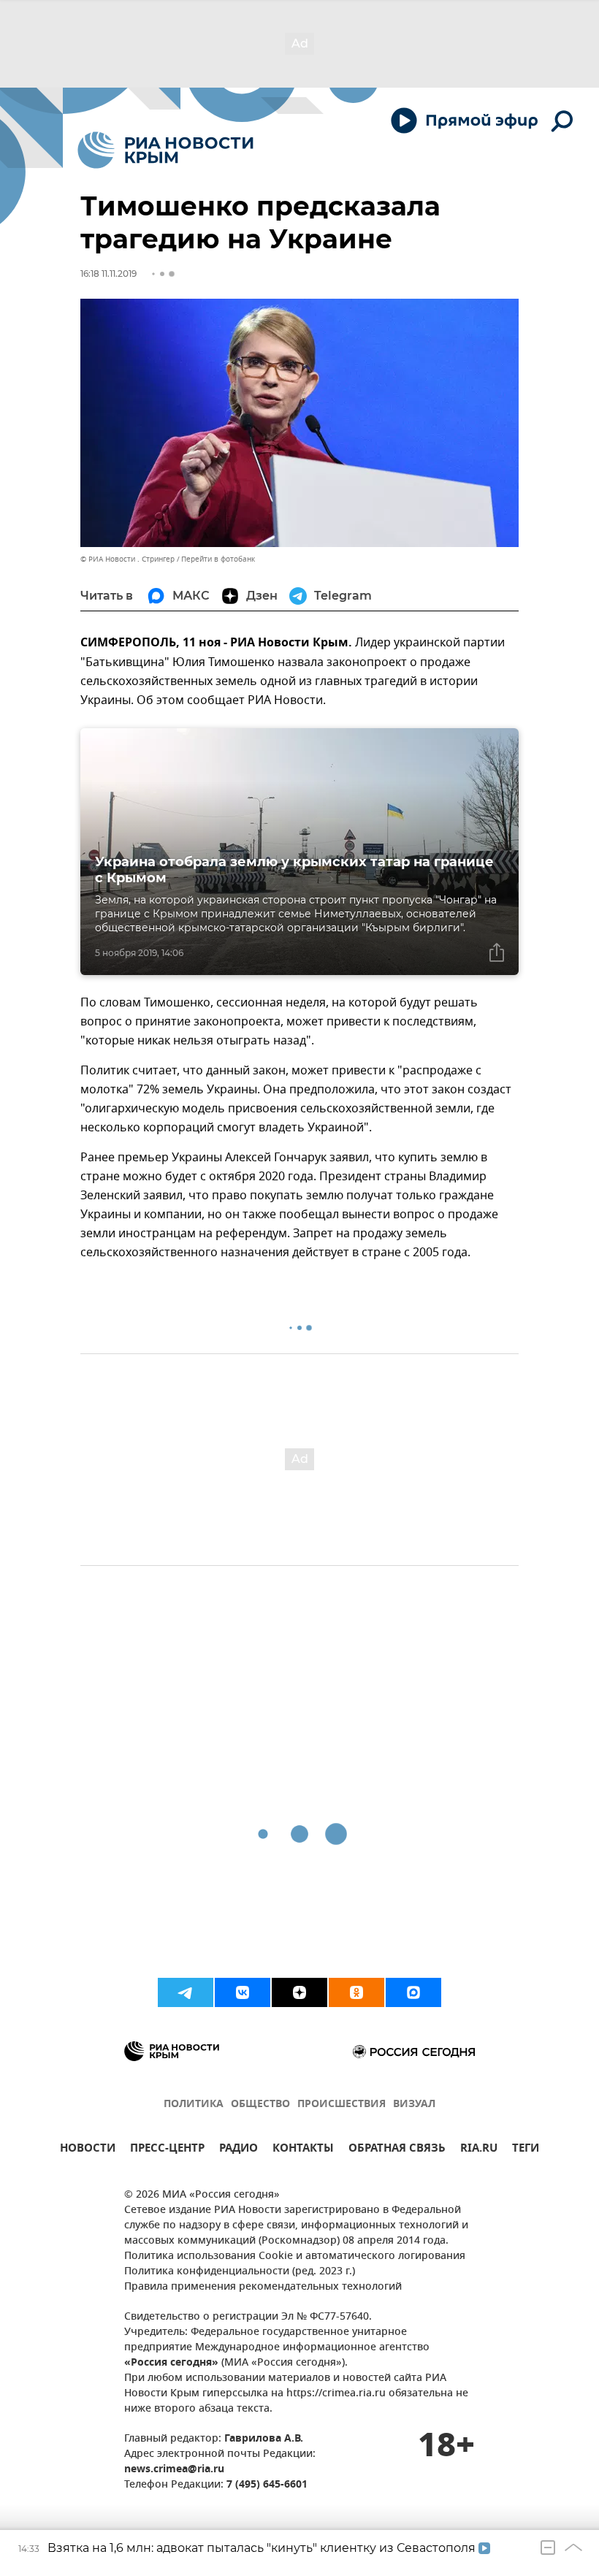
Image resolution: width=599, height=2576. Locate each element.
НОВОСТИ (88, 2150)
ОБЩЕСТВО (260, 2105)
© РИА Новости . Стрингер (127, 559)
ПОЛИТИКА (194, 2105)
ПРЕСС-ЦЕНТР (167, 2150)
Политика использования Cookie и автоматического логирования (295, 2256)
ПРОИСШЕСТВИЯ (342, 2105)
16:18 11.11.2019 (108, 274)
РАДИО (239, 2150)
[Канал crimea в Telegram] (186, 1992)
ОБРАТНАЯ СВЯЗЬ (397, 2150)
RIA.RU (479, 2150)
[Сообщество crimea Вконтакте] (243, 1992)
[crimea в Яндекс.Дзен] (299, 1992)
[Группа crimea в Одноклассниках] (356, 1992)
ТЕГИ (526, 2150)
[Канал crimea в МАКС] (413, 1992)
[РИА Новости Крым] (165, 150)
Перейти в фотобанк (218, 559)
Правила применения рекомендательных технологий (263, 2287)
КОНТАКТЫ (303, 2150)
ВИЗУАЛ (414, 2105)
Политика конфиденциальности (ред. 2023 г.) (240, 2272)
